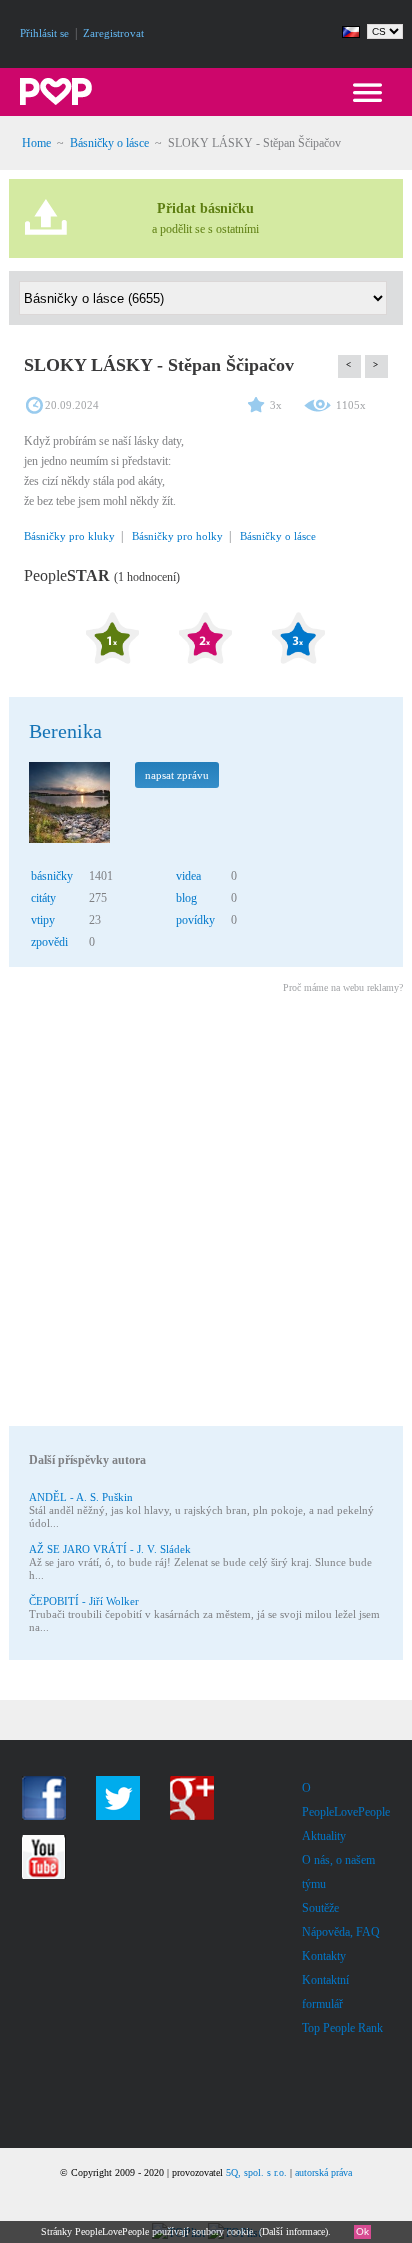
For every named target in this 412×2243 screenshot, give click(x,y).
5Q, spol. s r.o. (256, 2172)
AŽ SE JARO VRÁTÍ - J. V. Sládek (110, 1549)
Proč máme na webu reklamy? (343, 987)
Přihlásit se (44, 33)
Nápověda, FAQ (341, 1932)
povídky (195, 920)
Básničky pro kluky (69, 536)
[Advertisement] (206, 1213)
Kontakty (324, 1956)
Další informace (293, 2231)
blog (186, 898)
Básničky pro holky (177, 536)
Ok (362, 2231)
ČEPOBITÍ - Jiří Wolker (84, 1601)
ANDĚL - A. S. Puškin (81, 1497)
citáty (43, 898)
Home (36, 143)
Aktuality (324, 1836)
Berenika (65, 731)
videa (188, 876)
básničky (52, 876)
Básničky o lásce (109, 143)
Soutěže (320, 1908)
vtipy (43, 920)
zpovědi (49, 942)
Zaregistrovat (113, 33)
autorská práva (323, 2172)
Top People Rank (342, 2028)
